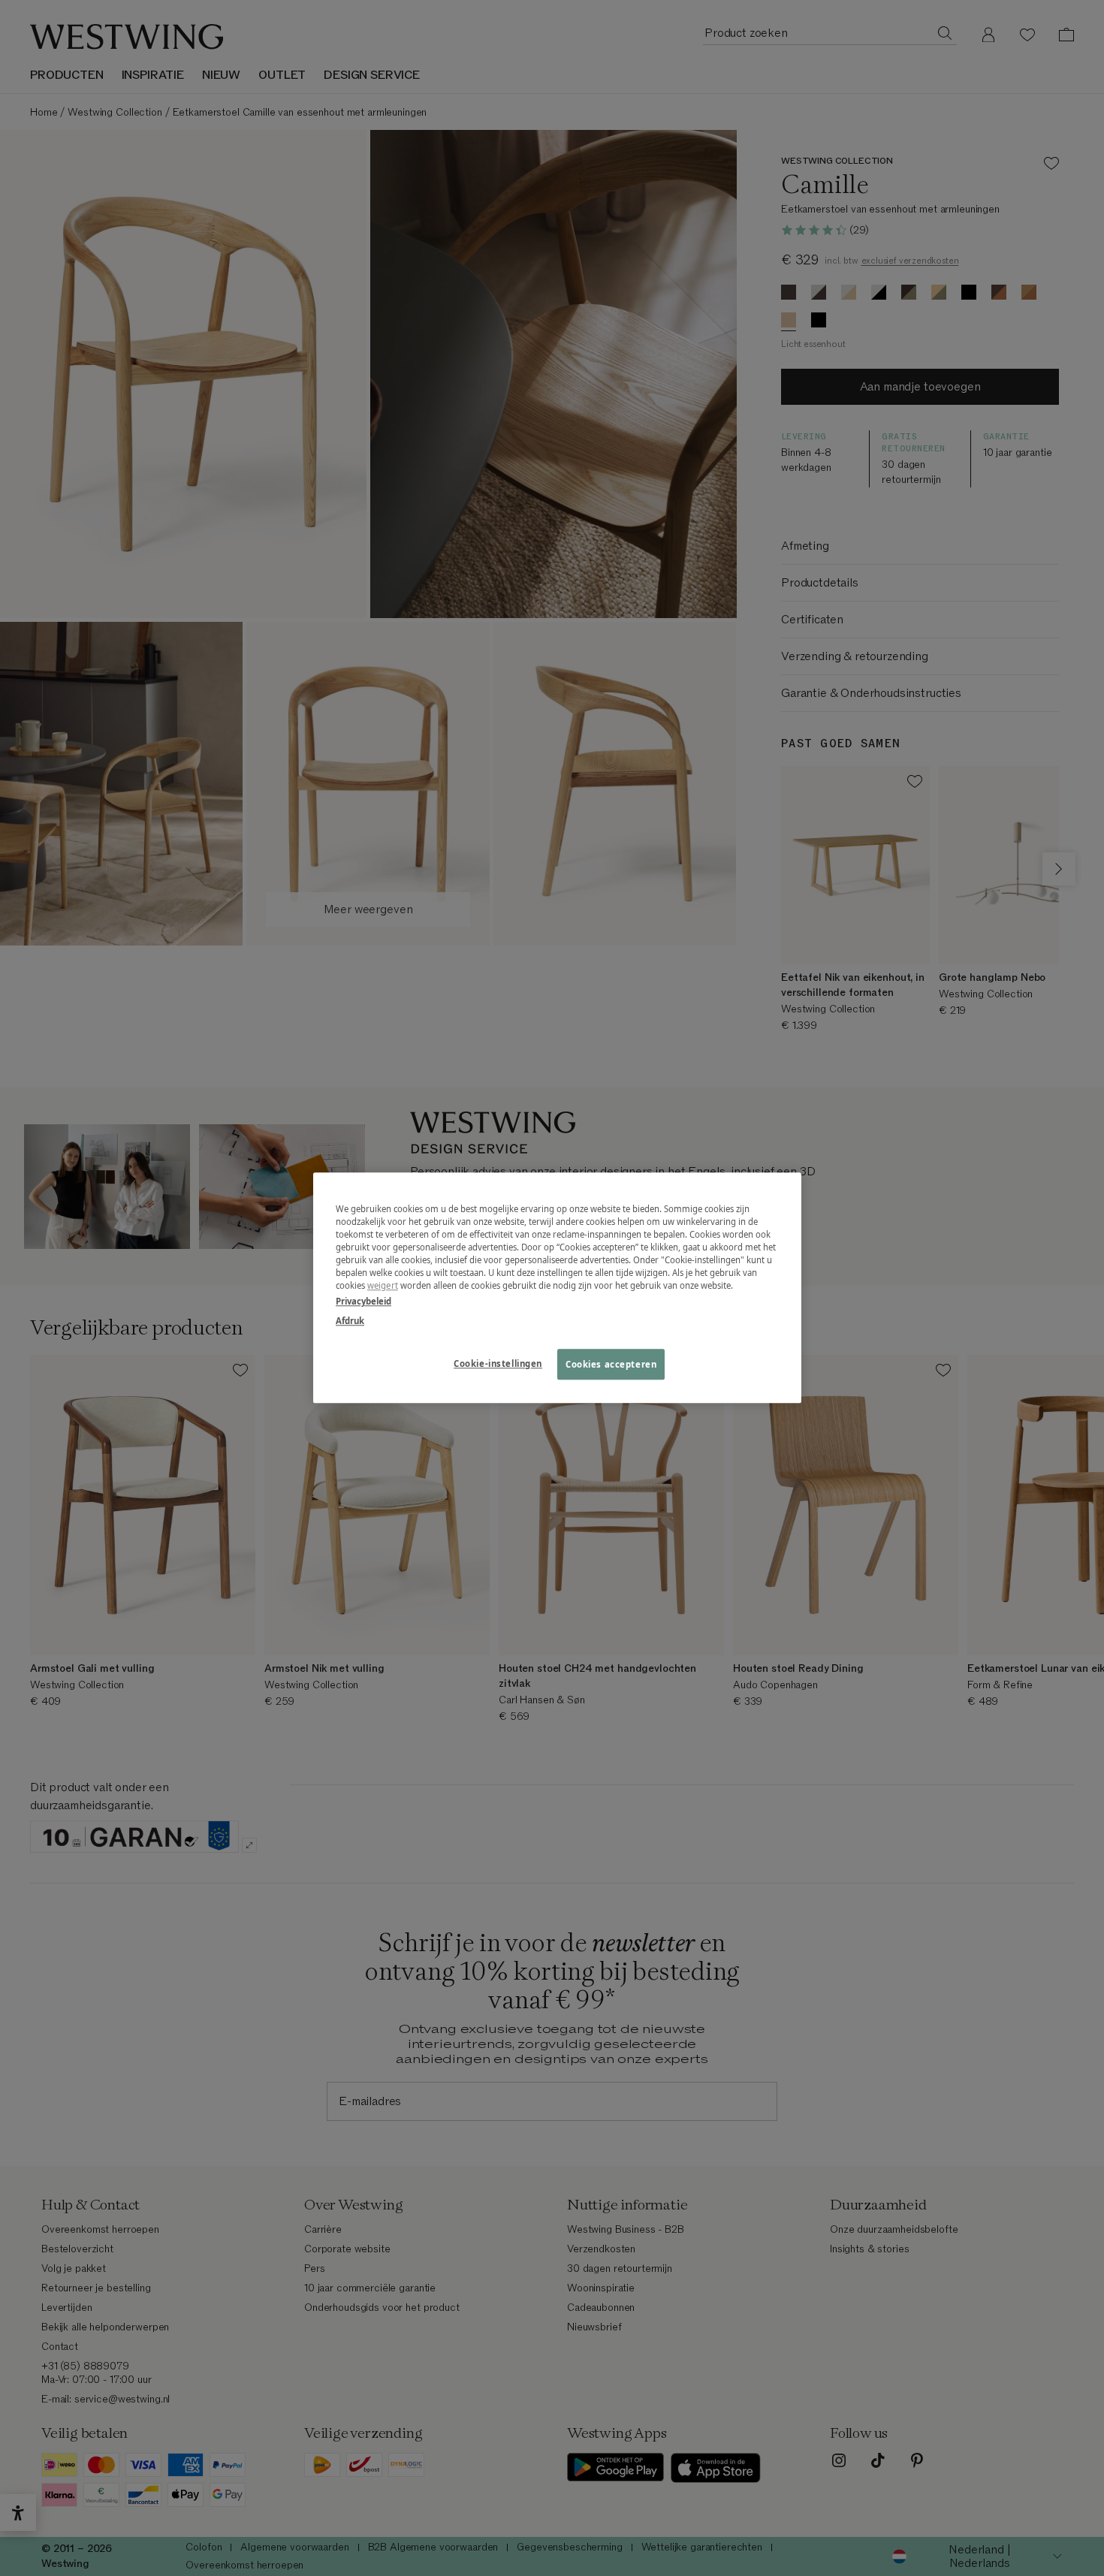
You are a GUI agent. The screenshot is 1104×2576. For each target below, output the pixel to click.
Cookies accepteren (611, 1364)
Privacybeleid (363, 1302)
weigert (383, 1286)
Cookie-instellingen (498, 1363)
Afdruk (350, 1321)
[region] (557, 1288)
